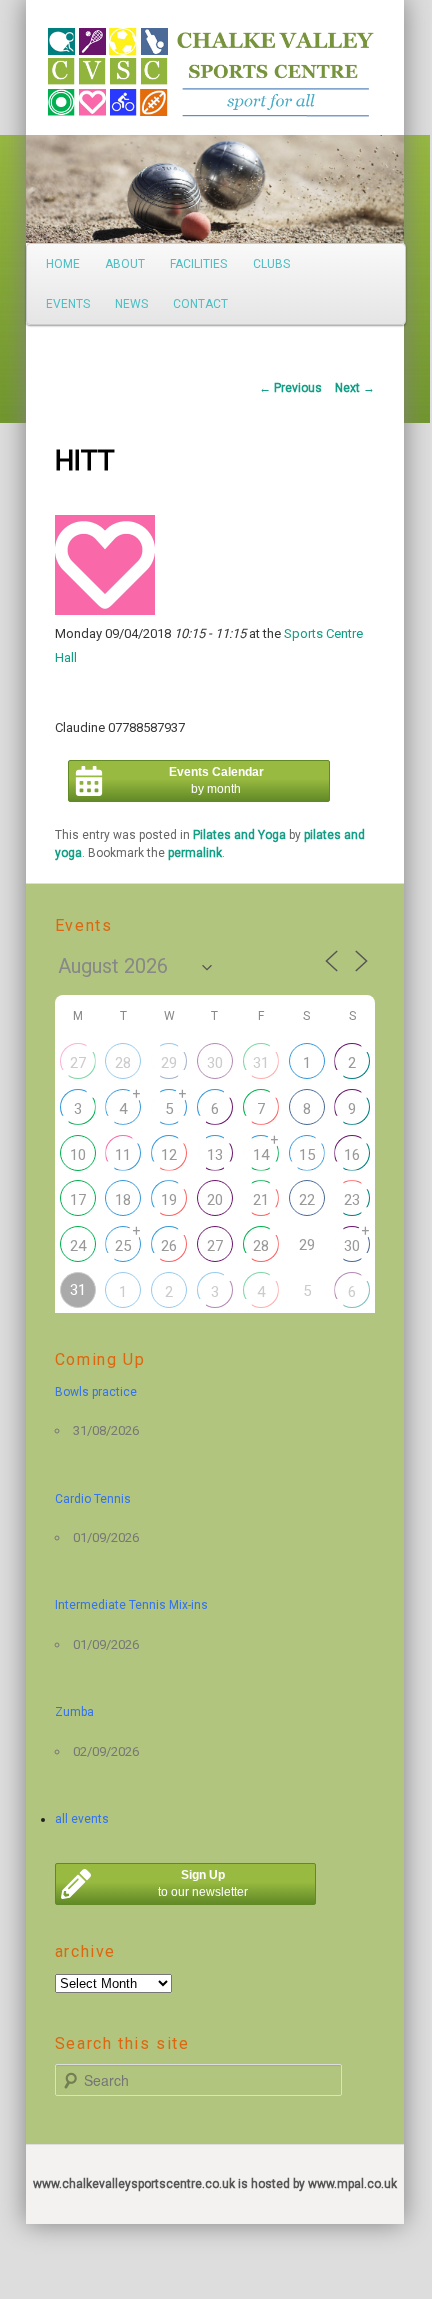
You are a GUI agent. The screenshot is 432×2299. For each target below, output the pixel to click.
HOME (63, 264)
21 (261, 1200)
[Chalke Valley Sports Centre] (80, 65)
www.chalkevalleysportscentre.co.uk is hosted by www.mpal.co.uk (215, 2184)
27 (78, 1063)
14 (261, 1155)
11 (123, 1155)
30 (215, 1063)
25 (123, 1246)
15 (307, 1155)
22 (307, 1200)
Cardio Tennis (93, 1499)
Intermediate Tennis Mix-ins (131, 1605)
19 (169, 1200)
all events (82, 1819)
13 (215, 1155)
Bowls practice (96, 1392)
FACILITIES (198, 264)
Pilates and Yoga (239, 835)
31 (261, 1063)
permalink (195, 853)
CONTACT (200, 304)
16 (352, 1155)
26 (169, 1246)
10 (78, 1155)
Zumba (74, 1712)
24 (78, 1246)
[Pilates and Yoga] (105, 610)
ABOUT (125, 264)
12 (169, 1155)
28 (123, 1063)
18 (123, 1200)
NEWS (131, 304)
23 (352, 1200)
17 (78, 1200)
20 (215, 1200)
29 (169, 1063)
